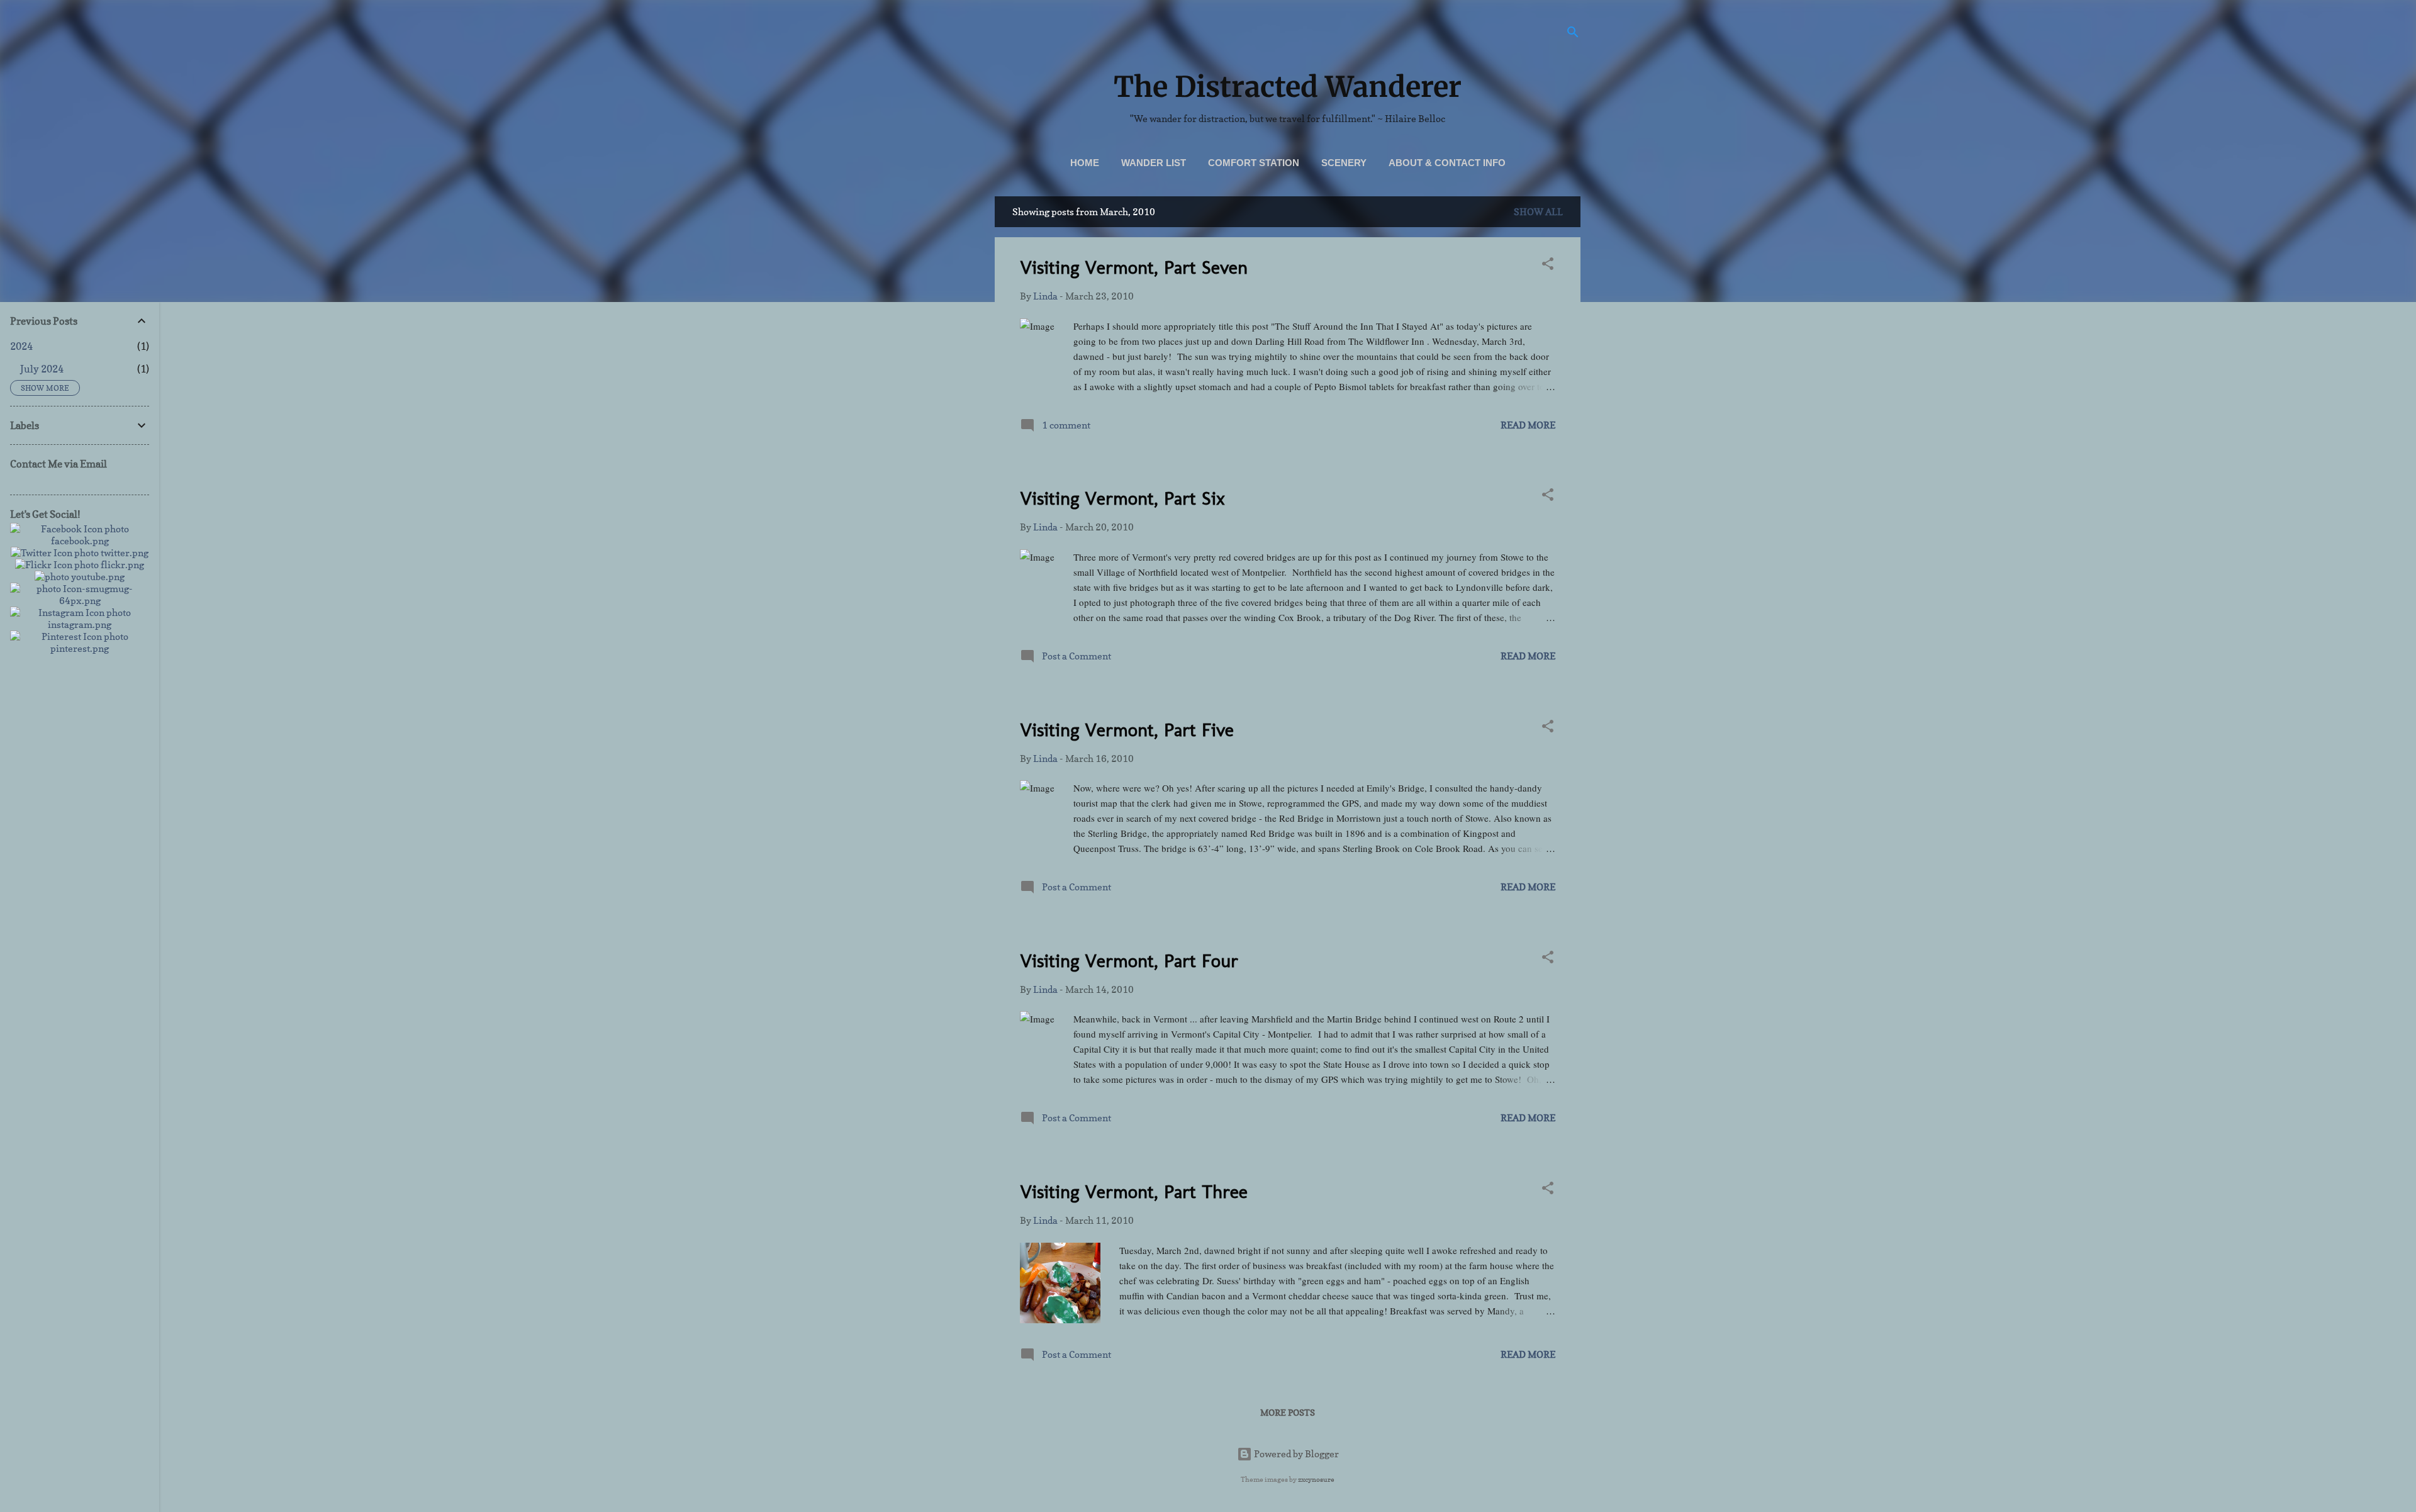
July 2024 (42, 369)
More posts (1288, 1412)
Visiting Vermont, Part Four (1129, 961)
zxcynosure (1316, 1479)
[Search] (1573, 34)
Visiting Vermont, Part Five (1127, 730)
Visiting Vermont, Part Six (1122, 498)
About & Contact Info (1447, 163)
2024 (21, 346)
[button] (1548, 266)
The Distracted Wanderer (1288, 87)
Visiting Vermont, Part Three (1134, 1192)
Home (1085, 163)
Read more (1528, 425)
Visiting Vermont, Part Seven (1134, 267)
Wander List (1154, 163)
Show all (1538, 212)
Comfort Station (1254, 163)
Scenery (1344, 163)
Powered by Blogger (1295, 1454)
